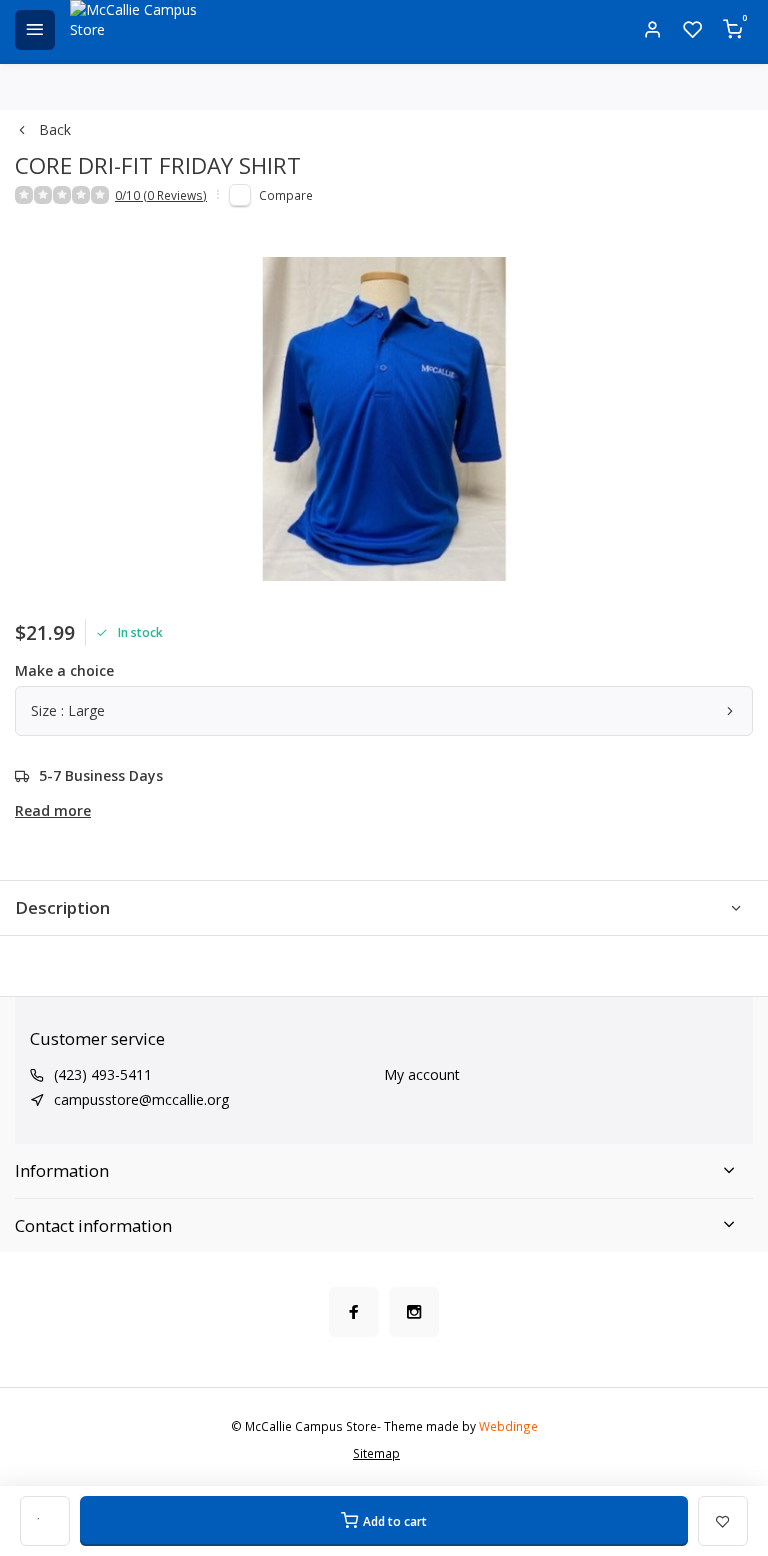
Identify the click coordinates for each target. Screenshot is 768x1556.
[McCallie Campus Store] (140, 30)
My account (422, 1074)
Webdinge (508, 1426)
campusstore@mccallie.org (141, 1099)
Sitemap (376, 1453)
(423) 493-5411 (103, 1074)
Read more (53, 810)
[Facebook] (354, 1312)
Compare (286, 195)
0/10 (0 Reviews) (161, 195)
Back (55, 129)
